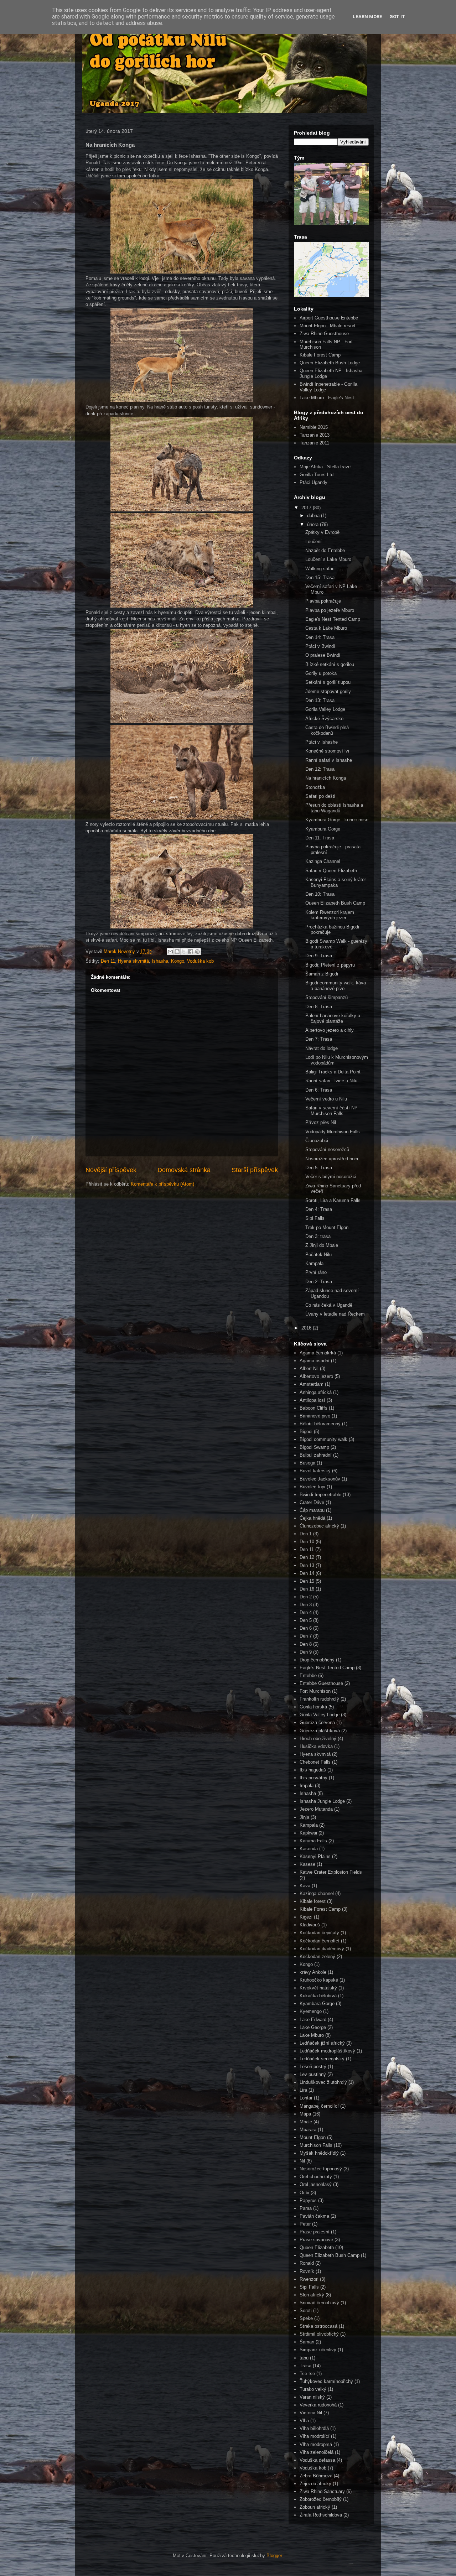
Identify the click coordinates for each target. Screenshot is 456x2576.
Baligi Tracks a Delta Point (333, 1072)
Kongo (178, 961)
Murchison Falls (316, 2145)
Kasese (307, 1864)
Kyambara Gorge (317, 2003)
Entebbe (308, 1675)
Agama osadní (315, 1361)
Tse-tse (307, 2374)
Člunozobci (317, 1141)
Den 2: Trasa (319, 1282)
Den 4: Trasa (319, 1209)
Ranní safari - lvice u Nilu (331, 1081)
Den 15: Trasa (320, 577)
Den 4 (306, 1612)
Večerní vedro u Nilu (326, 1099)
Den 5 (306, 1620)
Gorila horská (313, 1707)
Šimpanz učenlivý (318, 2350)
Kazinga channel (317, 1893)
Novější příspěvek (111, 1170)
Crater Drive (312, 1502)
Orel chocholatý (316, 2177)
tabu (304, 2358)
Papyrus (308, 2200)
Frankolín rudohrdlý (319, 1699)
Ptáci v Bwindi (320, 646)
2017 (307, 508)
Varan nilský (312, 2397)
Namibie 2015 (314, 427)
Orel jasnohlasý (316, 2184)
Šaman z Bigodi (322, 974)
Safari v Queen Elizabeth (331, 871)
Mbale (306, 2122)
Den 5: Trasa (319, 1168)
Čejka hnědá (312, 1518)
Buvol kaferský (315, 1471)
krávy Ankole (313, 1972)
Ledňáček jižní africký (322, 2043)
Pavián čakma (314, 2216)
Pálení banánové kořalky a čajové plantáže (333, 1018)
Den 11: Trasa (320, 838)
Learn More (367, 17)
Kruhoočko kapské (319, 1980)
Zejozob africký (315, 2484)
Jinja (304, 1817)
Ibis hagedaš (313, 1770)
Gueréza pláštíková (320, 1731)
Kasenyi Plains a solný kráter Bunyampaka (336, 882)
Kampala (314, 1263)
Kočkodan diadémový (322, 1949)
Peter (305, 2224)
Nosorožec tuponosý (321, 2169)
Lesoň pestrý (313, 2067)
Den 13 (307, 1565)
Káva (305, 1886)
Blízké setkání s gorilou (330, 664)
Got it (397, 17)
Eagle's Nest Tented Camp (333, 619)
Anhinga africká (316, 1392)
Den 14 (307, 1573)
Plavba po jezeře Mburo (330, 610)
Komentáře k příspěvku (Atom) (162, 1184)
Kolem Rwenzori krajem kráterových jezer (330, 915)
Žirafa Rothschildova (321, 2515)
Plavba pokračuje (323, 601)
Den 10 (307, 1542)
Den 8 (306, 1644)
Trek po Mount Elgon (327, 1227)
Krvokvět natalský (318, 1988)
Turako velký (313, 2389)
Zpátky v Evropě (322, 532)
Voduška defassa (317, 2460)
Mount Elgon (313, 2137)
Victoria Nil (311, 2413)
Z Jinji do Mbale (322, 1245)
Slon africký (312, 2295)
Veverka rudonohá (318, 2405)
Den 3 (306, 1605)
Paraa (306, 2208)
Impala (307, 1786)
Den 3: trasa (318, 1236)
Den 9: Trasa (319, 956)
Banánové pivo (315, 1416)
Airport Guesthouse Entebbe (329, 318)
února (313, 524)
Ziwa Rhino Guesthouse (324, 334)
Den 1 (306, 1534)
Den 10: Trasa (320, 894)
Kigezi (306, 1917)
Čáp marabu (312, 1510)
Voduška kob (200, 961)
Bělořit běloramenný (320, 1424)
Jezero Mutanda (316, 1809)
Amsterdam (312, 1384)
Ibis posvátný (313, 1778)
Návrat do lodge (322, 1048)
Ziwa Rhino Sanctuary (322, 2491)
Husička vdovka (316, 1746)
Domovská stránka (184, 1170)
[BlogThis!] (177, 952)
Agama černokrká (318, 1353)
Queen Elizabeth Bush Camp (335, 903)
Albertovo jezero (316, 1376)
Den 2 (306, 1597)
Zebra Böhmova (316, 2476)
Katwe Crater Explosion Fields (331, 1872)
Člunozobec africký (319, 1526)
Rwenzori (309, 2279)
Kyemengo (311, 2011)
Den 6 (306, 1628)
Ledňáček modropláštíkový (327, 2051)
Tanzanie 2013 (315, 435)
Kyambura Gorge (323, 829)
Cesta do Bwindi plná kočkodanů (327, 730)
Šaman (307, 2342)
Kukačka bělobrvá (318, 1996)
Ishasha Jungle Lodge (322, 1801)
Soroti (306, 2310)
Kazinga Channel (323, 861)
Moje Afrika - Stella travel (326, 467)
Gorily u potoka (321, 673)
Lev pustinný (313, 2074)
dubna (314, 516)
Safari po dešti (320, 796)
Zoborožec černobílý (321, 2499)
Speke (306, 2318)
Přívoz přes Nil (321, 1122)
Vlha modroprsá (316, 2444)
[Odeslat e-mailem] (170, 952)
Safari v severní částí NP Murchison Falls (331, 1111)
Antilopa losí (312, 1400)
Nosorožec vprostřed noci (332, 1159)
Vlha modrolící (315, 2436)
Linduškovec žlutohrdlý (323, 2082)
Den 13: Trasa (320, 700)
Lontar (306, 2098)
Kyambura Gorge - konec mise (337, 820)
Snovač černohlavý (319, 2303)
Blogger (274, 2556)
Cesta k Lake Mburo (326, 628)
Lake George (313, 2027)
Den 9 (306, 1652)
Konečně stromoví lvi (327, 751)
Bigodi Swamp (314, 1447)
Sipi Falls (315, 1218)
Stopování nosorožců (327, 1149)
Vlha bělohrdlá (314, 2428)
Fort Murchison (315, 1691)
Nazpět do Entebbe (325, 550)
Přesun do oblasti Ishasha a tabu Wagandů (334, 808)
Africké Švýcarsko (324, 719)
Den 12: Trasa (320, 769)
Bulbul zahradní (316, 1455)
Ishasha (160, 961)
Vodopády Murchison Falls (333, 1132)
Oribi (304, 2193)
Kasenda (309, 1849)
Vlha (304, 2421)
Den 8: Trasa (319, 1007)
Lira (303, 2090)
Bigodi (306, 1432)
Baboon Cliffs (313, 1408)
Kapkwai (308, 1833)
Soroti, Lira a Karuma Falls (333, 1200)
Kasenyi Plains (315, 1856)
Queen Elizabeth (317, 2247)
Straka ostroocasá (318, 2326)
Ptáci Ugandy (313, 482)
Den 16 (307, 1589)
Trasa (305, 2366)
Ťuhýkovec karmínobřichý (326, 2381)
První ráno (316, 1272)
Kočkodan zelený (317, 1956)
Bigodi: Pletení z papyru (330, 965)
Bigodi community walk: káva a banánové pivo (336, 986)
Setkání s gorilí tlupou (328, 682)
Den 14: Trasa (320, 637)
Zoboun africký (315, 2507)
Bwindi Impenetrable (320, 1495)
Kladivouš (310, 1925)
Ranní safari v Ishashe (329, 760)
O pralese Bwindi (323, 655)
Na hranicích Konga (326, 778)
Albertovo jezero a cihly (330, 1030)
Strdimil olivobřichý (319, 2334)
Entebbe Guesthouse (321, 1683)
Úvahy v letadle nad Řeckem (335, 1314)
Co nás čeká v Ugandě (329, 1305)
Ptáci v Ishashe (322, 742)
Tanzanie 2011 (314, 443)
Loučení (313, 542)
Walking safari (320, 569)
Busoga (307, 1463)
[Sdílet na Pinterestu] (197, 952)
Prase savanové (316, 2240)
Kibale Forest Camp (320, 355)
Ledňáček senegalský (322, 2059)
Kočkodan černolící (320, 1941)
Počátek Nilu (318, 1255)
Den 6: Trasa (319, 1090)
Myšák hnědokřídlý (319, 2153)
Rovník (307, 2271)
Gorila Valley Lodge (325, 709)
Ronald (307, 2263)
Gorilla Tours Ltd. (317, 475)
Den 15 (307, 1581)
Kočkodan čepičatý (319, 1933)
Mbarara (308, 2130)
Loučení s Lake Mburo (328, 559)
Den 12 (307, 1557)
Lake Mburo (312, 2035)
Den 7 (306, 1636)
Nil (302, 2161)
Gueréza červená (317, 1722)
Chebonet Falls (315, 1762)
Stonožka (315, 787)
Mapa (305, 2114)
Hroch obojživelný (318, 1739)
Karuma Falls (313, 1841)
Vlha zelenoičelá (317, 2452)
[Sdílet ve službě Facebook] (191, 952)
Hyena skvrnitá (133, 961)
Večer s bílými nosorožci (331, 1177)
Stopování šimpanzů (327, 997)
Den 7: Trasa (319, 1039)
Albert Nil (309, 1368)
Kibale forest (313, 1901)
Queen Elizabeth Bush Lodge (330, 363)
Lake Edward (313, 2020)
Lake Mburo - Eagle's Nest (327, 398)
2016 (307, 1328)
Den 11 (108, 961)
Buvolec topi (312, 1487)
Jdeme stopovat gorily (328, 691)
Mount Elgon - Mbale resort (328, 326)
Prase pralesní (315, 2232)
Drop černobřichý (317, 1660)
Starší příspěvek (255, 1170)
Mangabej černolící (319, 2106)
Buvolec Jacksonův (320, 1479)
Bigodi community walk (323, 1439)
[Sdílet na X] (184, 952)
